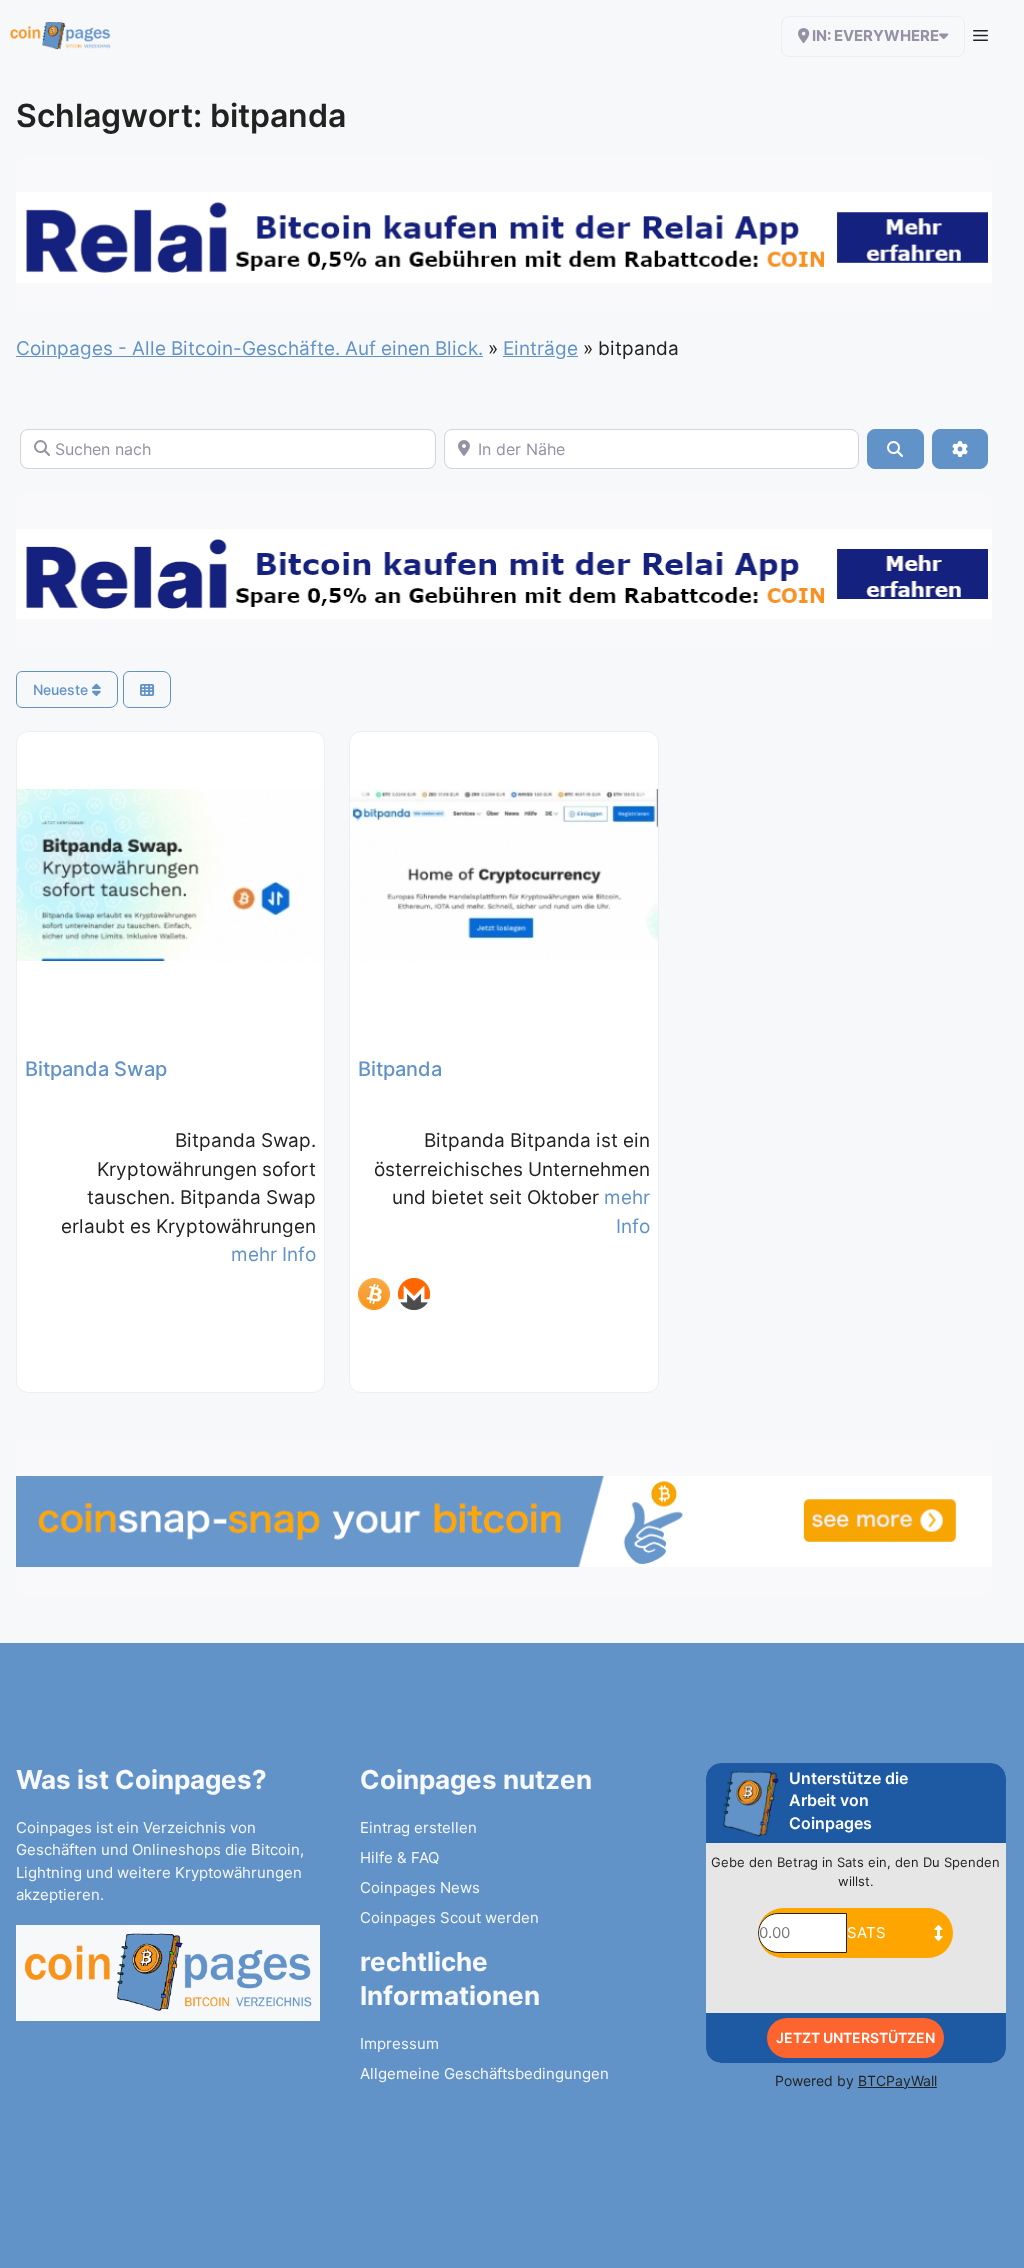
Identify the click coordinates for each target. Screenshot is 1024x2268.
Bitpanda (400, 1069)
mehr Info (273, 1254)
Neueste (62, 689)
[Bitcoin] (374, 1294)
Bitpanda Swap (96, 1069)
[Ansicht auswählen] (147, 689)
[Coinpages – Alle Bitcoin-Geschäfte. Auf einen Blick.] (60, 36)
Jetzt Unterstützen (855, 2037)
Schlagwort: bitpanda (181, 115)
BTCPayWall (897, 2080)
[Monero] (414, 1294)
